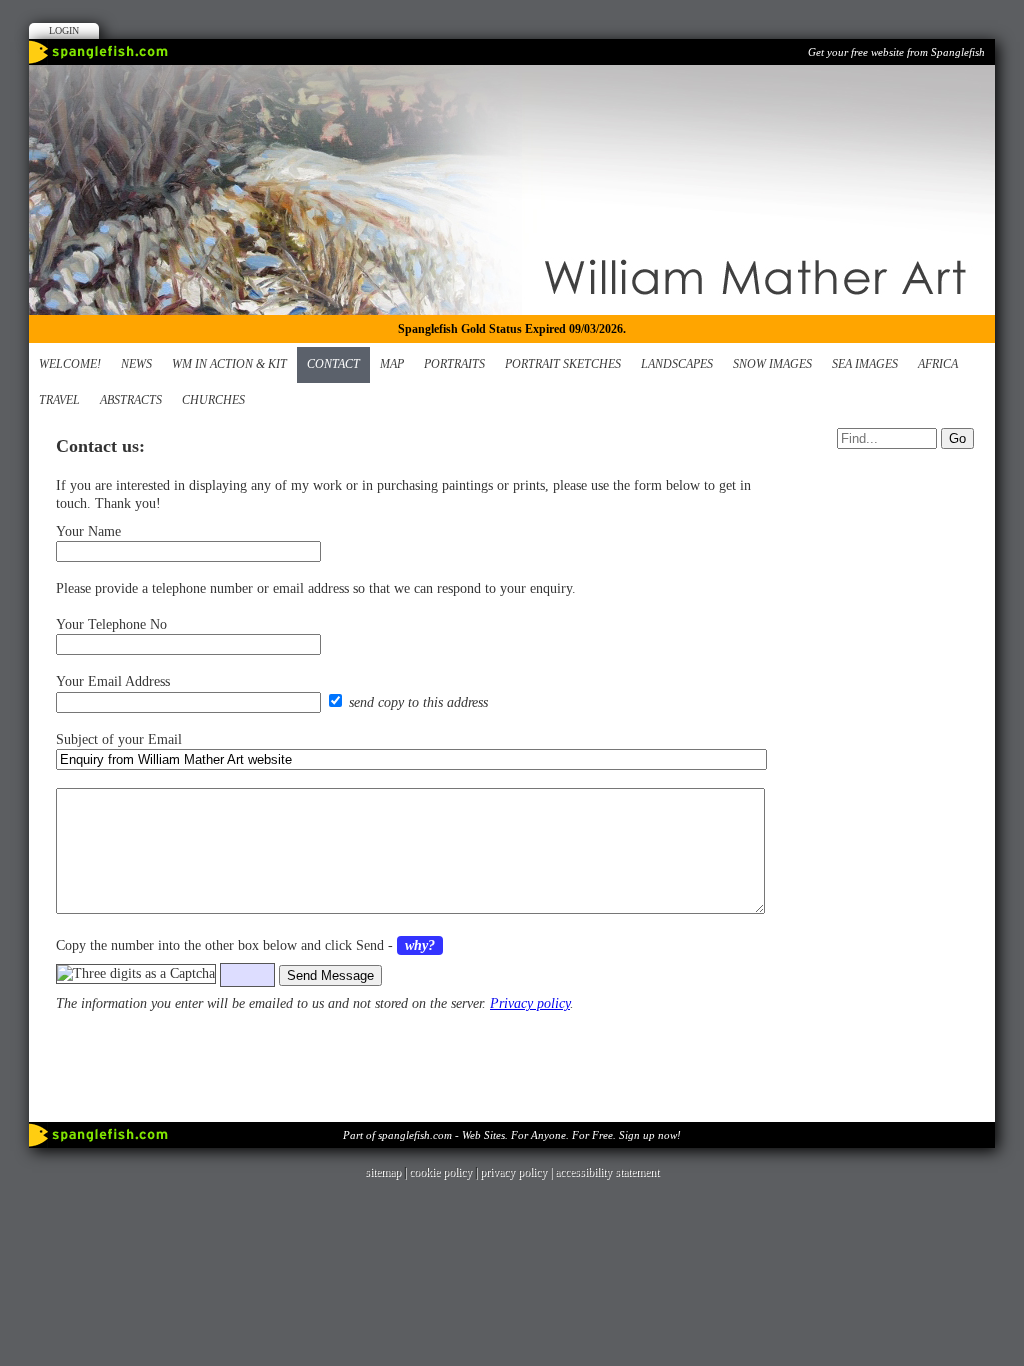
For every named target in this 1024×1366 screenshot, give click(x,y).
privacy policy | (517, 1172)
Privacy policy (530, 1003)
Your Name (88, 531)
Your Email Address (113, 681)
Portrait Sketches (563, 364)
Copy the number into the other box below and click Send (220, 945)
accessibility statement (607, 1172)
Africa (938, 364)
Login (64, 30)
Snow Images (772, 364)
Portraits (454, 364)
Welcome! (70, 364)
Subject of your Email (119, 739)
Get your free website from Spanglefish (896, 52)
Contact (333, 364)
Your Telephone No (111, 624)
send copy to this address (418, 702)
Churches (213, 400)
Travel (59, 400)
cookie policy (440, 1172)
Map (392, 364)
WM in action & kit (229, 364)
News (136, 364)
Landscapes (677, 364)
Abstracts (131, 400)
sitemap (383, 1172)
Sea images (865, 364)
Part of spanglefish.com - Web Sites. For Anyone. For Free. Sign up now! (512, 1135)
